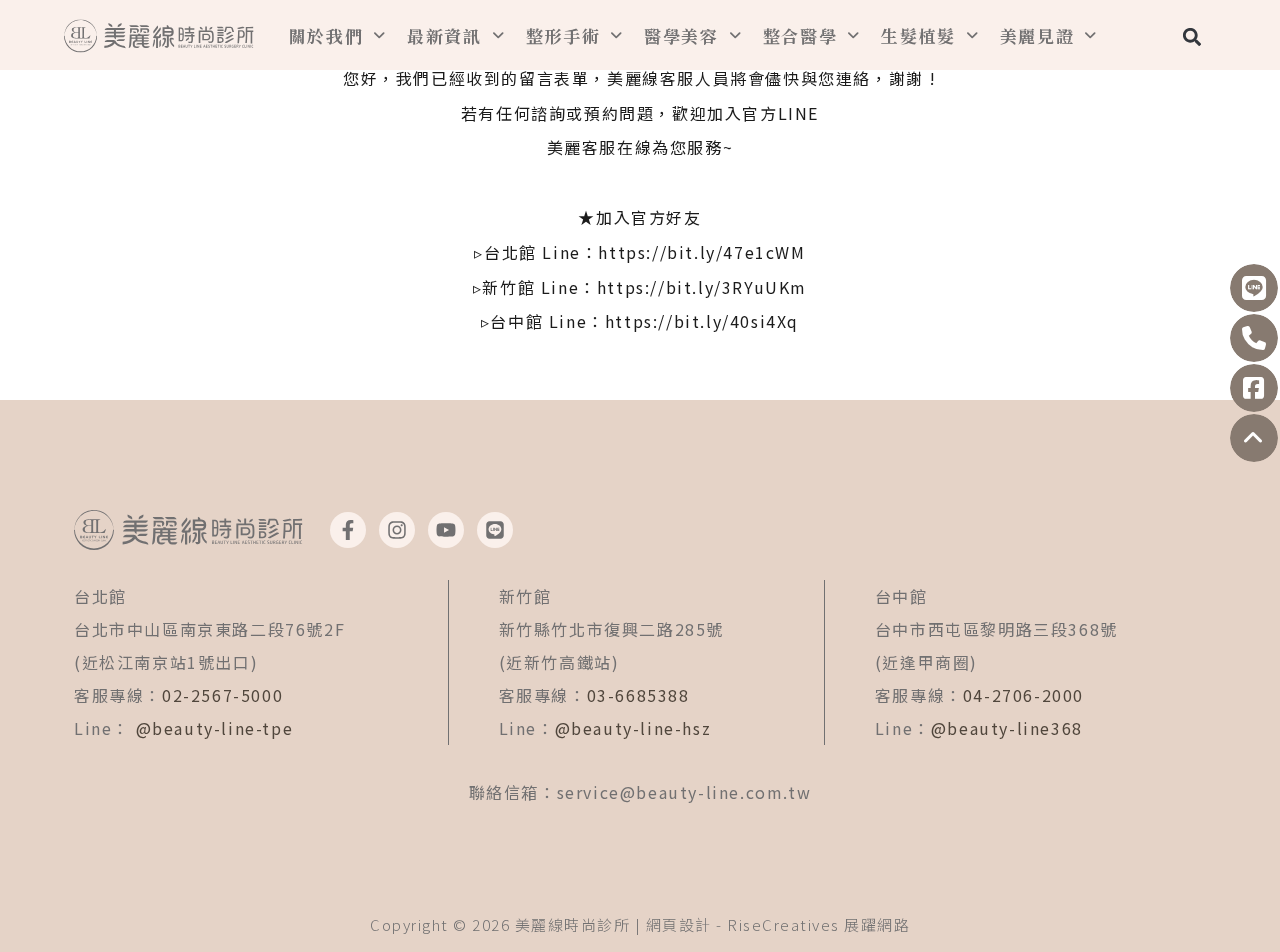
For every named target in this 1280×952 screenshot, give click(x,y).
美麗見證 (1037, 35)
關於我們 (326, 35)
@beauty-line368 (1007, 728)
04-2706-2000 (1023, 695)
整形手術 (563, 35)
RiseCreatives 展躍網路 (818, 924)
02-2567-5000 (222, 695)
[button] (1191, 36)
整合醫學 (800, 35)
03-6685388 (638, 695)
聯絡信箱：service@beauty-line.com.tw (640, 792)
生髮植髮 (918, 35)
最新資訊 (444, 35)
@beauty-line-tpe (215, 728)
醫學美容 (681, 35)
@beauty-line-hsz (633, 728)
